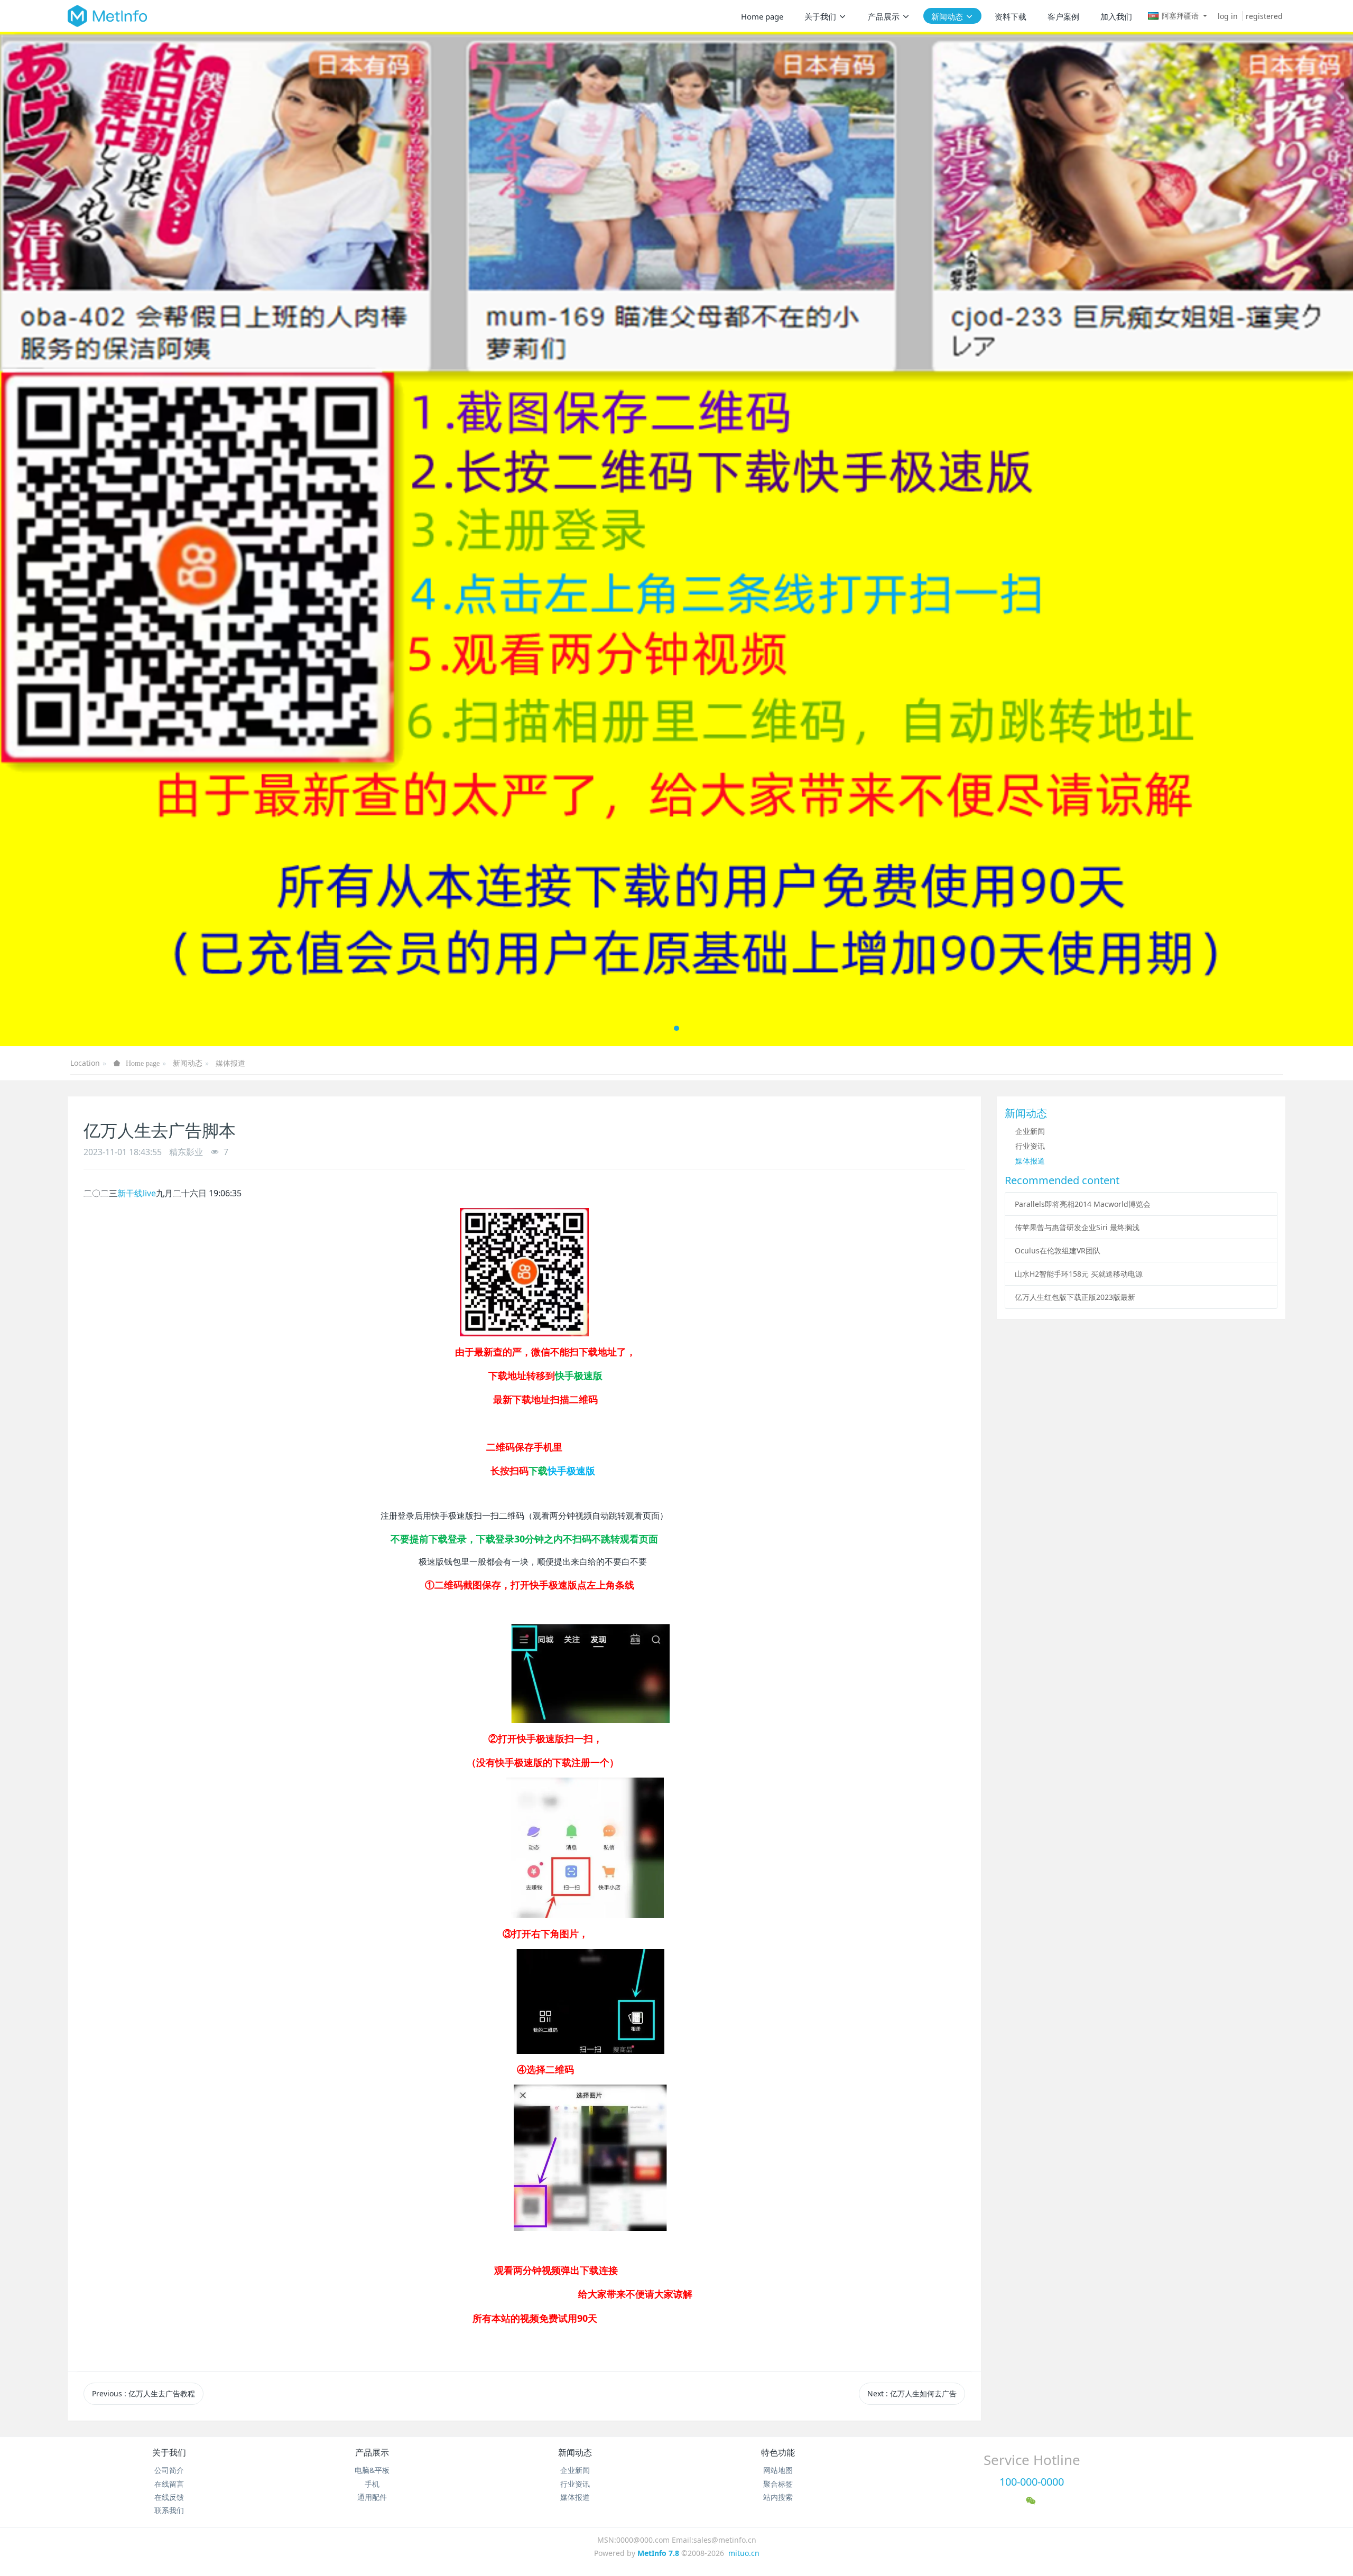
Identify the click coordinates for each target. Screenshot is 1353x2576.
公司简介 (169, 2470)
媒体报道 (230, 1063)
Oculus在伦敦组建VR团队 (1058, 1250)
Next (912, 2393)
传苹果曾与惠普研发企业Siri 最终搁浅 (1077, 1227)
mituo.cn (744, 2553)
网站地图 (778, 2470)
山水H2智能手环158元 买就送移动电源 (1079, 1274)
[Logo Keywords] (107, 16)
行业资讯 (1030, 1146)
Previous (143, 2393)
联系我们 (169, 2510)
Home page (762, 16)
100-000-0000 (1032, 2482)
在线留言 (169, 2484)
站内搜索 (778, 2497)
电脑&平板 (372, 2470)
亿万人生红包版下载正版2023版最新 (1075, 1297)
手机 (372, 2484)
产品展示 (372, 2452)
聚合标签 (778, 2484)
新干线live (137, 1193)
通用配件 (372, 2497)
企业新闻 (1030, 1131)
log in (1228, 16)
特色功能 (778, 2452)
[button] (68, 539)
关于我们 (169, 2452)
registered (1264, 16)
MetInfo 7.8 (658, 2553)
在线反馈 (169, 2497)
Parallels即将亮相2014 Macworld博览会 (1083, 1204)
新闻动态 (188, 1063)
